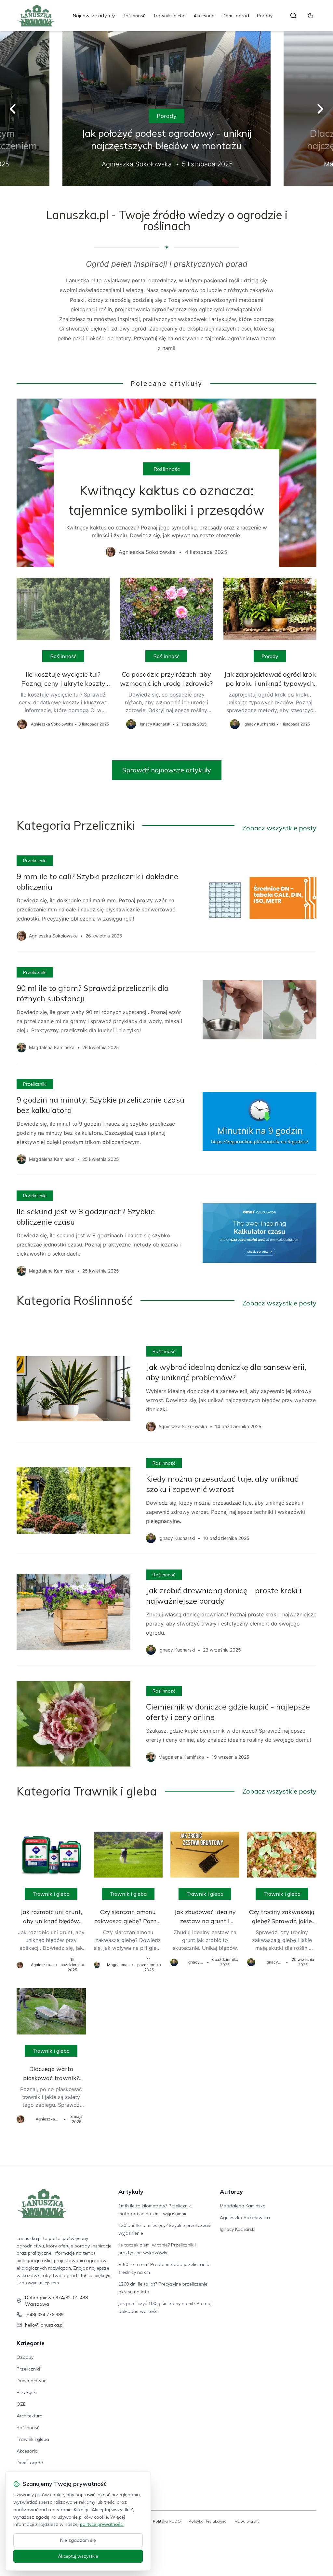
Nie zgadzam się (78, 2540)
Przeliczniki (35, 861)
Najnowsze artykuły (94, 16)
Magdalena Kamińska (243, 2206)
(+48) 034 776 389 (44, 2315)
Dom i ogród (236, 16)
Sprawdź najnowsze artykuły (167, 770)
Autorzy (231, 2192)
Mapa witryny (247, 2521)
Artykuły (131, 2192)
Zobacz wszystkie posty (279, 828)
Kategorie (31, 2343)
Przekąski (27, 2392)
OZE (21, 2404)
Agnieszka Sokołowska (245, 2217)
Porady (265, 16)
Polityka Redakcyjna (208, 2521)
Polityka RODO (167, 2521)
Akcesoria (204, 16)
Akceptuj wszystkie (78, 2556)
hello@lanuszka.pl (44, 2325)
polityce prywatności (102, 2524)
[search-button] (293, 16)
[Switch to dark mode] (311, 16)
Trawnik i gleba (169, 16)
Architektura (30, 2416)
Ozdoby (25, 2357)
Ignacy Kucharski (238, 2229)
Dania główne (32, 2381)
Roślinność (134, 16)
